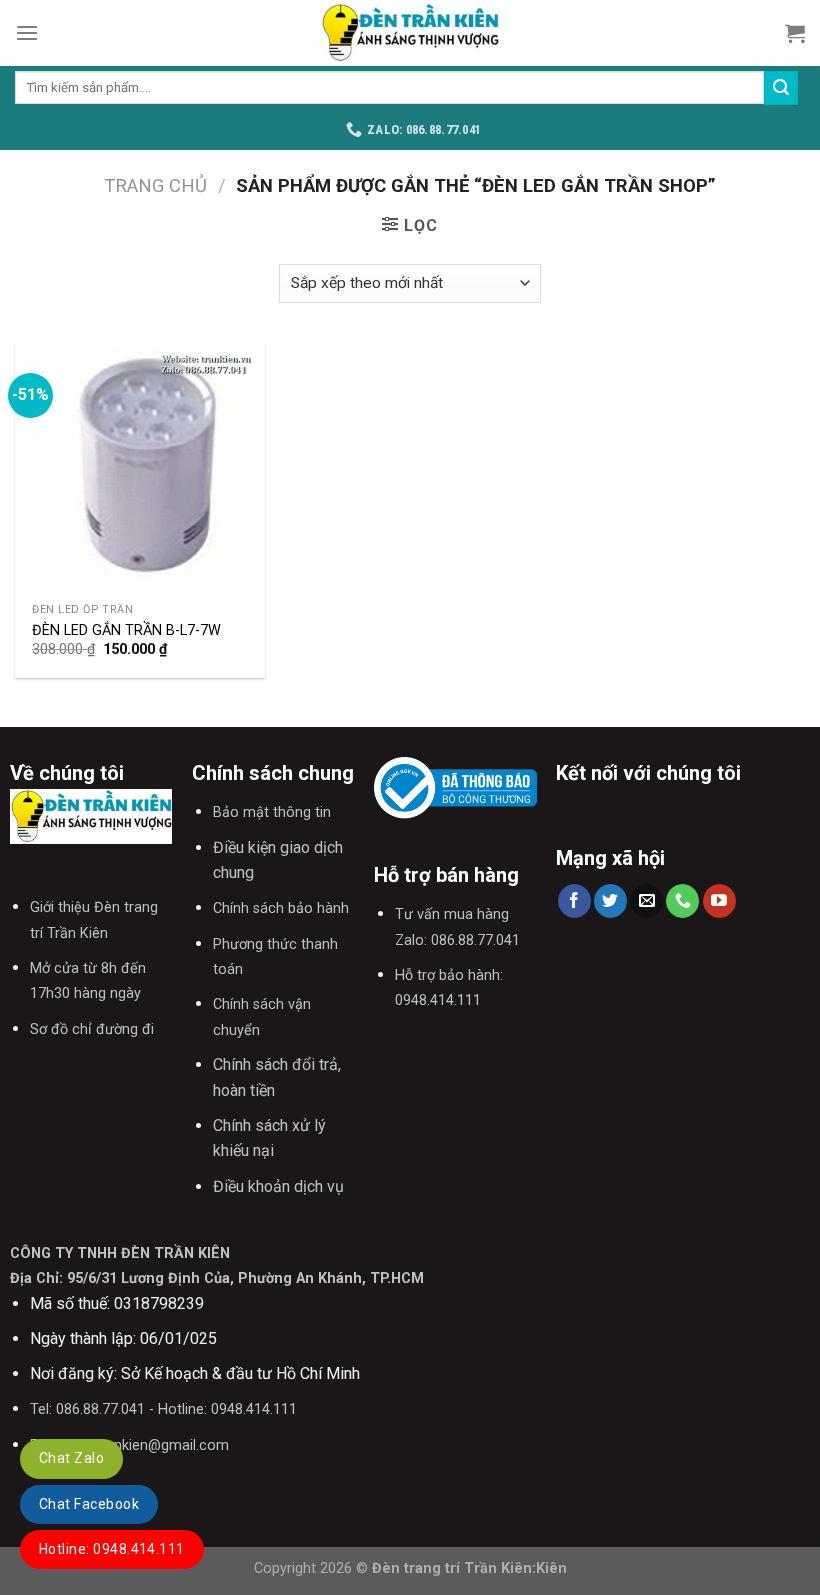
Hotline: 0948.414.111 (112, 1549)
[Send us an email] (646, 901)
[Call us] (682, 901)
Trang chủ (155, 185)
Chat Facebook (89, 1504)
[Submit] (781, 88)
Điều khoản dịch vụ (278, 1186)
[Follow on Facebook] (574, 901)
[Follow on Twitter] (610, 901)
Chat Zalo (71, 1458)
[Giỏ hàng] (795, 33)
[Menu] (27, 32)
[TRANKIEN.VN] (410, 33)
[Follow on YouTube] (719, 901)
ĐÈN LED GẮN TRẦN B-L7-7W (126, 630)
